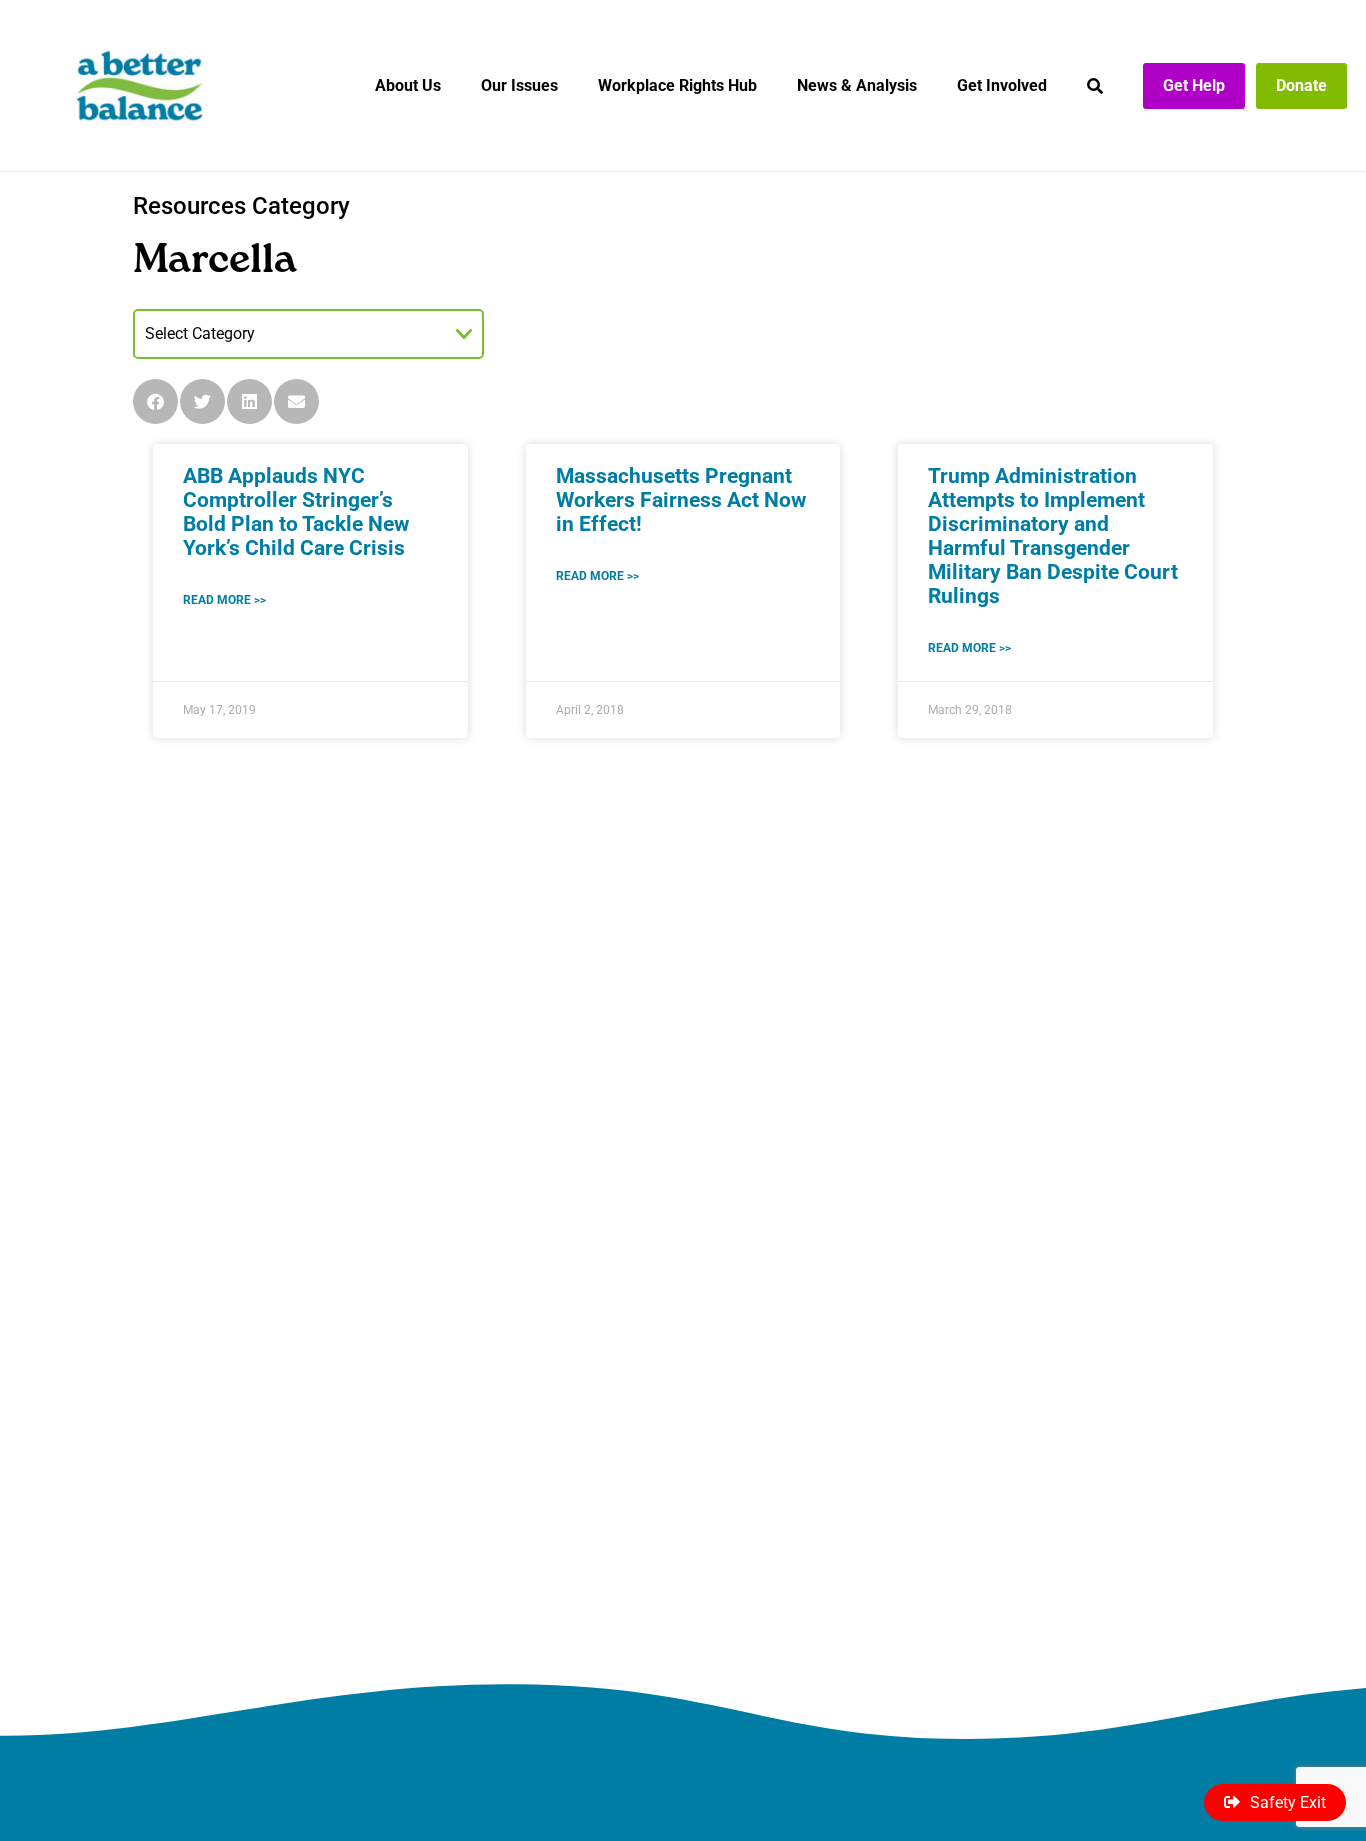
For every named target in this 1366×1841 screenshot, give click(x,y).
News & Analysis (857, 85)
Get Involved (1002, 85)
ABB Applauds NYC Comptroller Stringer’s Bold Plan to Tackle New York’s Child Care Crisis (296, 512)
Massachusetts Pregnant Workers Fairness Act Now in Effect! (681, 500)
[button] (155, 401)
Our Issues (519, 85)
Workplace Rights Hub (677, 85)
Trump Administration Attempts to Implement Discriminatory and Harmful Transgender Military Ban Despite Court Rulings (1053, 536)
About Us (408, 85)
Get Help (1194, 85)
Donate (1301, 85)
